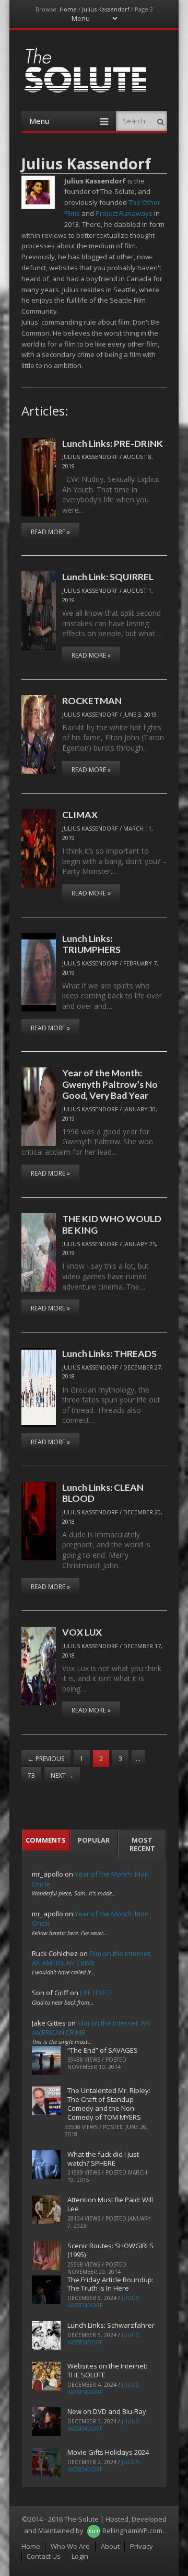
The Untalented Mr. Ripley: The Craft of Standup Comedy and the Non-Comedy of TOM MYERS (109, 2104)
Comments (46, 1840)
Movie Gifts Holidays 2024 (108, 2452)
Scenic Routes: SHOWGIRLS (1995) (110, 2250)
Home (68, 9)
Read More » (50, 532)
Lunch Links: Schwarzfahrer (111, 2325)
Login (80, 2556)
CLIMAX (80, 814)
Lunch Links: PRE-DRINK (113, 443)
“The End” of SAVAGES (103, 2050)
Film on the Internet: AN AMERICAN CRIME (92, 1958)
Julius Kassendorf (106, 9)
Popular (94, 1840)
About (110, 2546)
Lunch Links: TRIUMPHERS (91, 944)
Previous (46, 1759)
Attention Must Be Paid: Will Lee (110, 2204)
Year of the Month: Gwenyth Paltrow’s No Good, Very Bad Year (110, 1084)
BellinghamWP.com (132, 2531)
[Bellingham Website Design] (94, 2531)
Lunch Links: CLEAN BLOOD (103, 1493)
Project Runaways (124, 213)
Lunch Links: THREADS (109, 1353)
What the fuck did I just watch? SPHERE (103, 2159)
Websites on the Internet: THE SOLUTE (107, 2370)
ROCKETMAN (92, 700)
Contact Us (44, 2556)
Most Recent (142, 1844)
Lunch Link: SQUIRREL (108, 577)
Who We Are (70, 2546)
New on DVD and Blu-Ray (107, 2411)
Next (62, 1775)
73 (31, 1775)
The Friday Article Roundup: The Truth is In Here (110, 2284)
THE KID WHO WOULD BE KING (112, 1224)
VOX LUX (82, 1632)
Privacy (142, 2546)
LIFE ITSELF (96, 1993)
